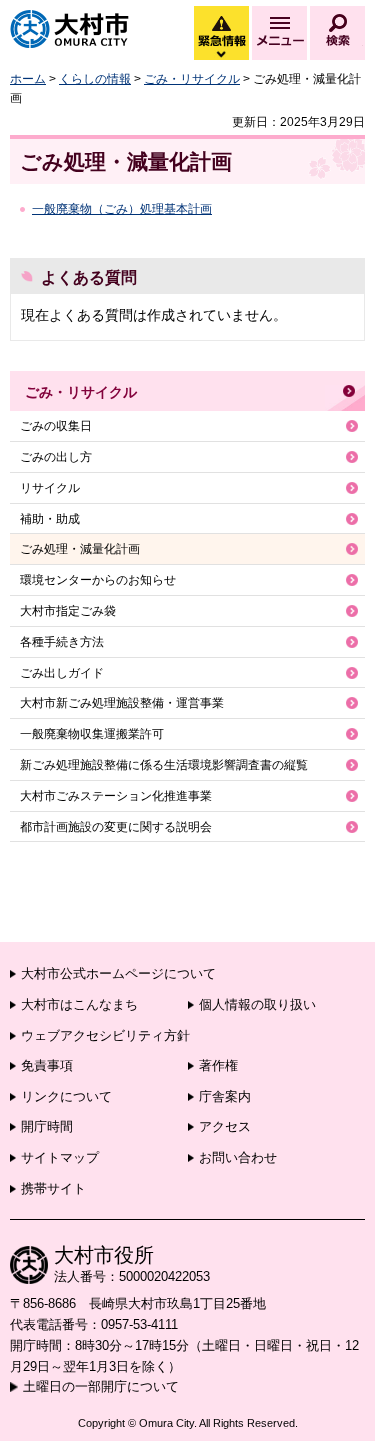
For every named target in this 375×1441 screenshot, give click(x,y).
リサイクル (50, 488)
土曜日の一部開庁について (101, 1386)
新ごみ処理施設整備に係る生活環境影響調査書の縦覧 (164, 765)
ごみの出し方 (56, 457)
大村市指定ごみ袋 (68, 611)
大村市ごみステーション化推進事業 (116, 796)
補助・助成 (50, 519)
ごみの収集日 (56, 426)
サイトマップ (60, 1157)
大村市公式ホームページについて (118, 973)
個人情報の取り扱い (257, 1004)
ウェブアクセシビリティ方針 (105, 1035)
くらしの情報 (95, 79)
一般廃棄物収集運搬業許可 (92, 734)
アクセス (225, 1126)
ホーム (28, 79)
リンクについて (66, 1096)
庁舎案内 (225, 1096)
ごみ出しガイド (62, 673)
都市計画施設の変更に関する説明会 (116, 827)
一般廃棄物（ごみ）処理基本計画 (122, 209)
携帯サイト (53, 1188)
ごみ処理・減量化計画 (80, 549)
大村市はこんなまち (79, 1004)
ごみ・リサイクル (192, 79)
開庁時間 (47, 1126)
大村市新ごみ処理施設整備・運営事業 (122, 703)
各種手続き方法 (62, 642)
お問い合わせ (238, 1157)
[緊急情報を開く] (220, 55)
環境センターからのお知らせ (98, 580)
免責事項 (47, 1065)
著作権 (218, 1065)
